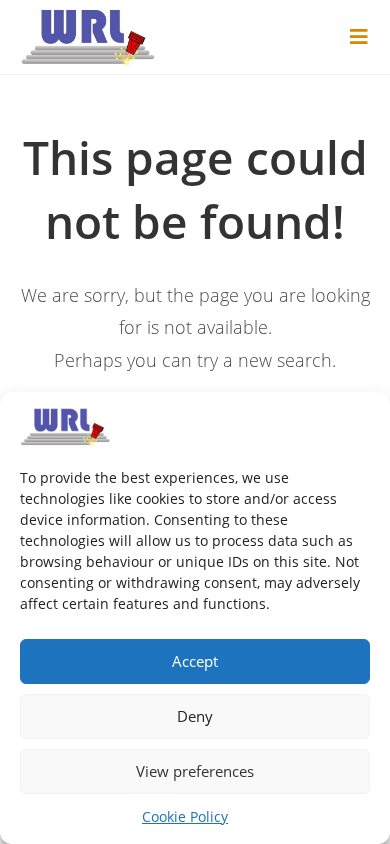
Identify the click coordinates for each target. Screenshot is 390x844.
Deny (195, 716)
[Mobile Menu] (360, 37)
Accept (195, 661)
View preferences (195, 771)
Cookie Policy (185, 816)
